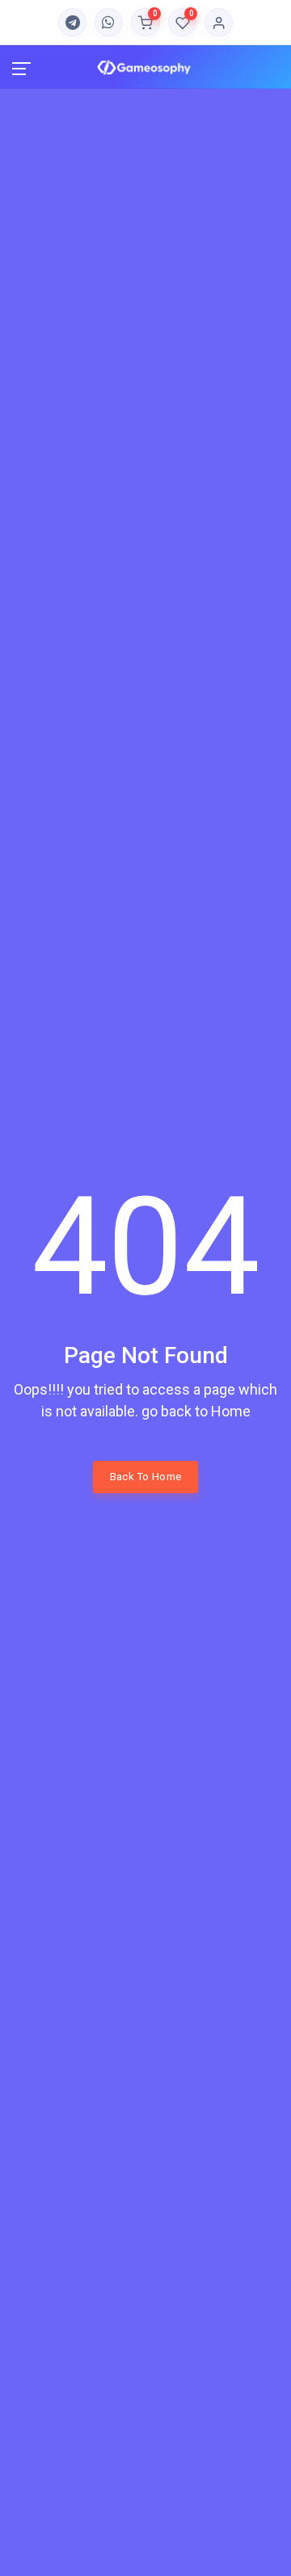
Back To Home (146, 1477)
